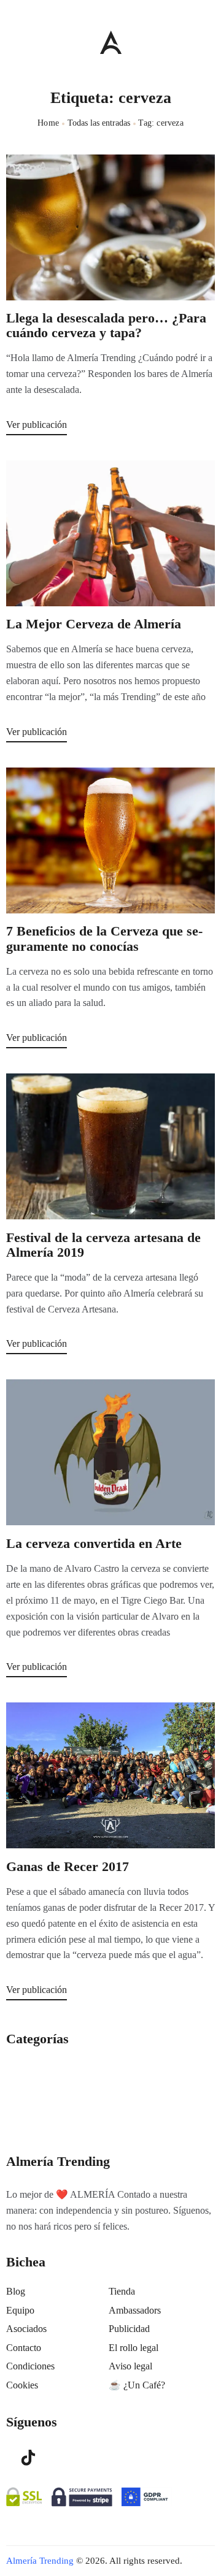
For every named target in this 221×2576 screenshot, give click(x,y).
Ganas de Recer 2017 (68, 1867)
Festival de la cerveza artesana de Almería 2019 (103, 1245)
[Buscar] (209, 39)
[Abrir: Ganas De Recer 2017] (110, 1775)
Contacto (24, 2348)
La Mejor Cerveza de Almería (94, 624)
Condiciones (30, 2366)
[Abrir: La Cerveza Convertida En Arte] (110, 1452)
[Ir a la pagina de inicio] (111, 42)
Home (48, 123)
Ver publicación (37, 425)
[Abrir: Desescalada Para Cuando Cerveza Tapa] (110, 227)
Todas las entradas (99, 123)
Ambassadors (135, 2310)
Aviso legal (130, 2366)
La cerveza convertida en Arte (94, 1544)
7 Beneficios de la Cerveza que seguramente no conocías (104, 939)
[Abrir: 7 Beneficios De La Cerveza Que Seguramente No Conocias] (110, 840)
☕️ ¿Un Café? (137, 2385)
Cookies (22, 2385)
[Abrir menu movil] (11, 42)
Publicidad (129, 2329)
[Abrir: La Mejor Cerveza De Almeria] (110, 533)
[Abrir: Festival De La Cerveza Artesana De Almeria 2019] (110, 1146)
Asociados (26, 2329)
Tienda (122, 2291)
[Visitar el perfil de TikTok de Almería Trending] (28, 2456)
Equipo (20, 2310)
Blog (16, 2291)
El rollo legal (134, 2348)
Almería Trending (40, 2561)
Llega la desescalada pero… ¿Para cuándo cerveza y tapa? (106, 326)
